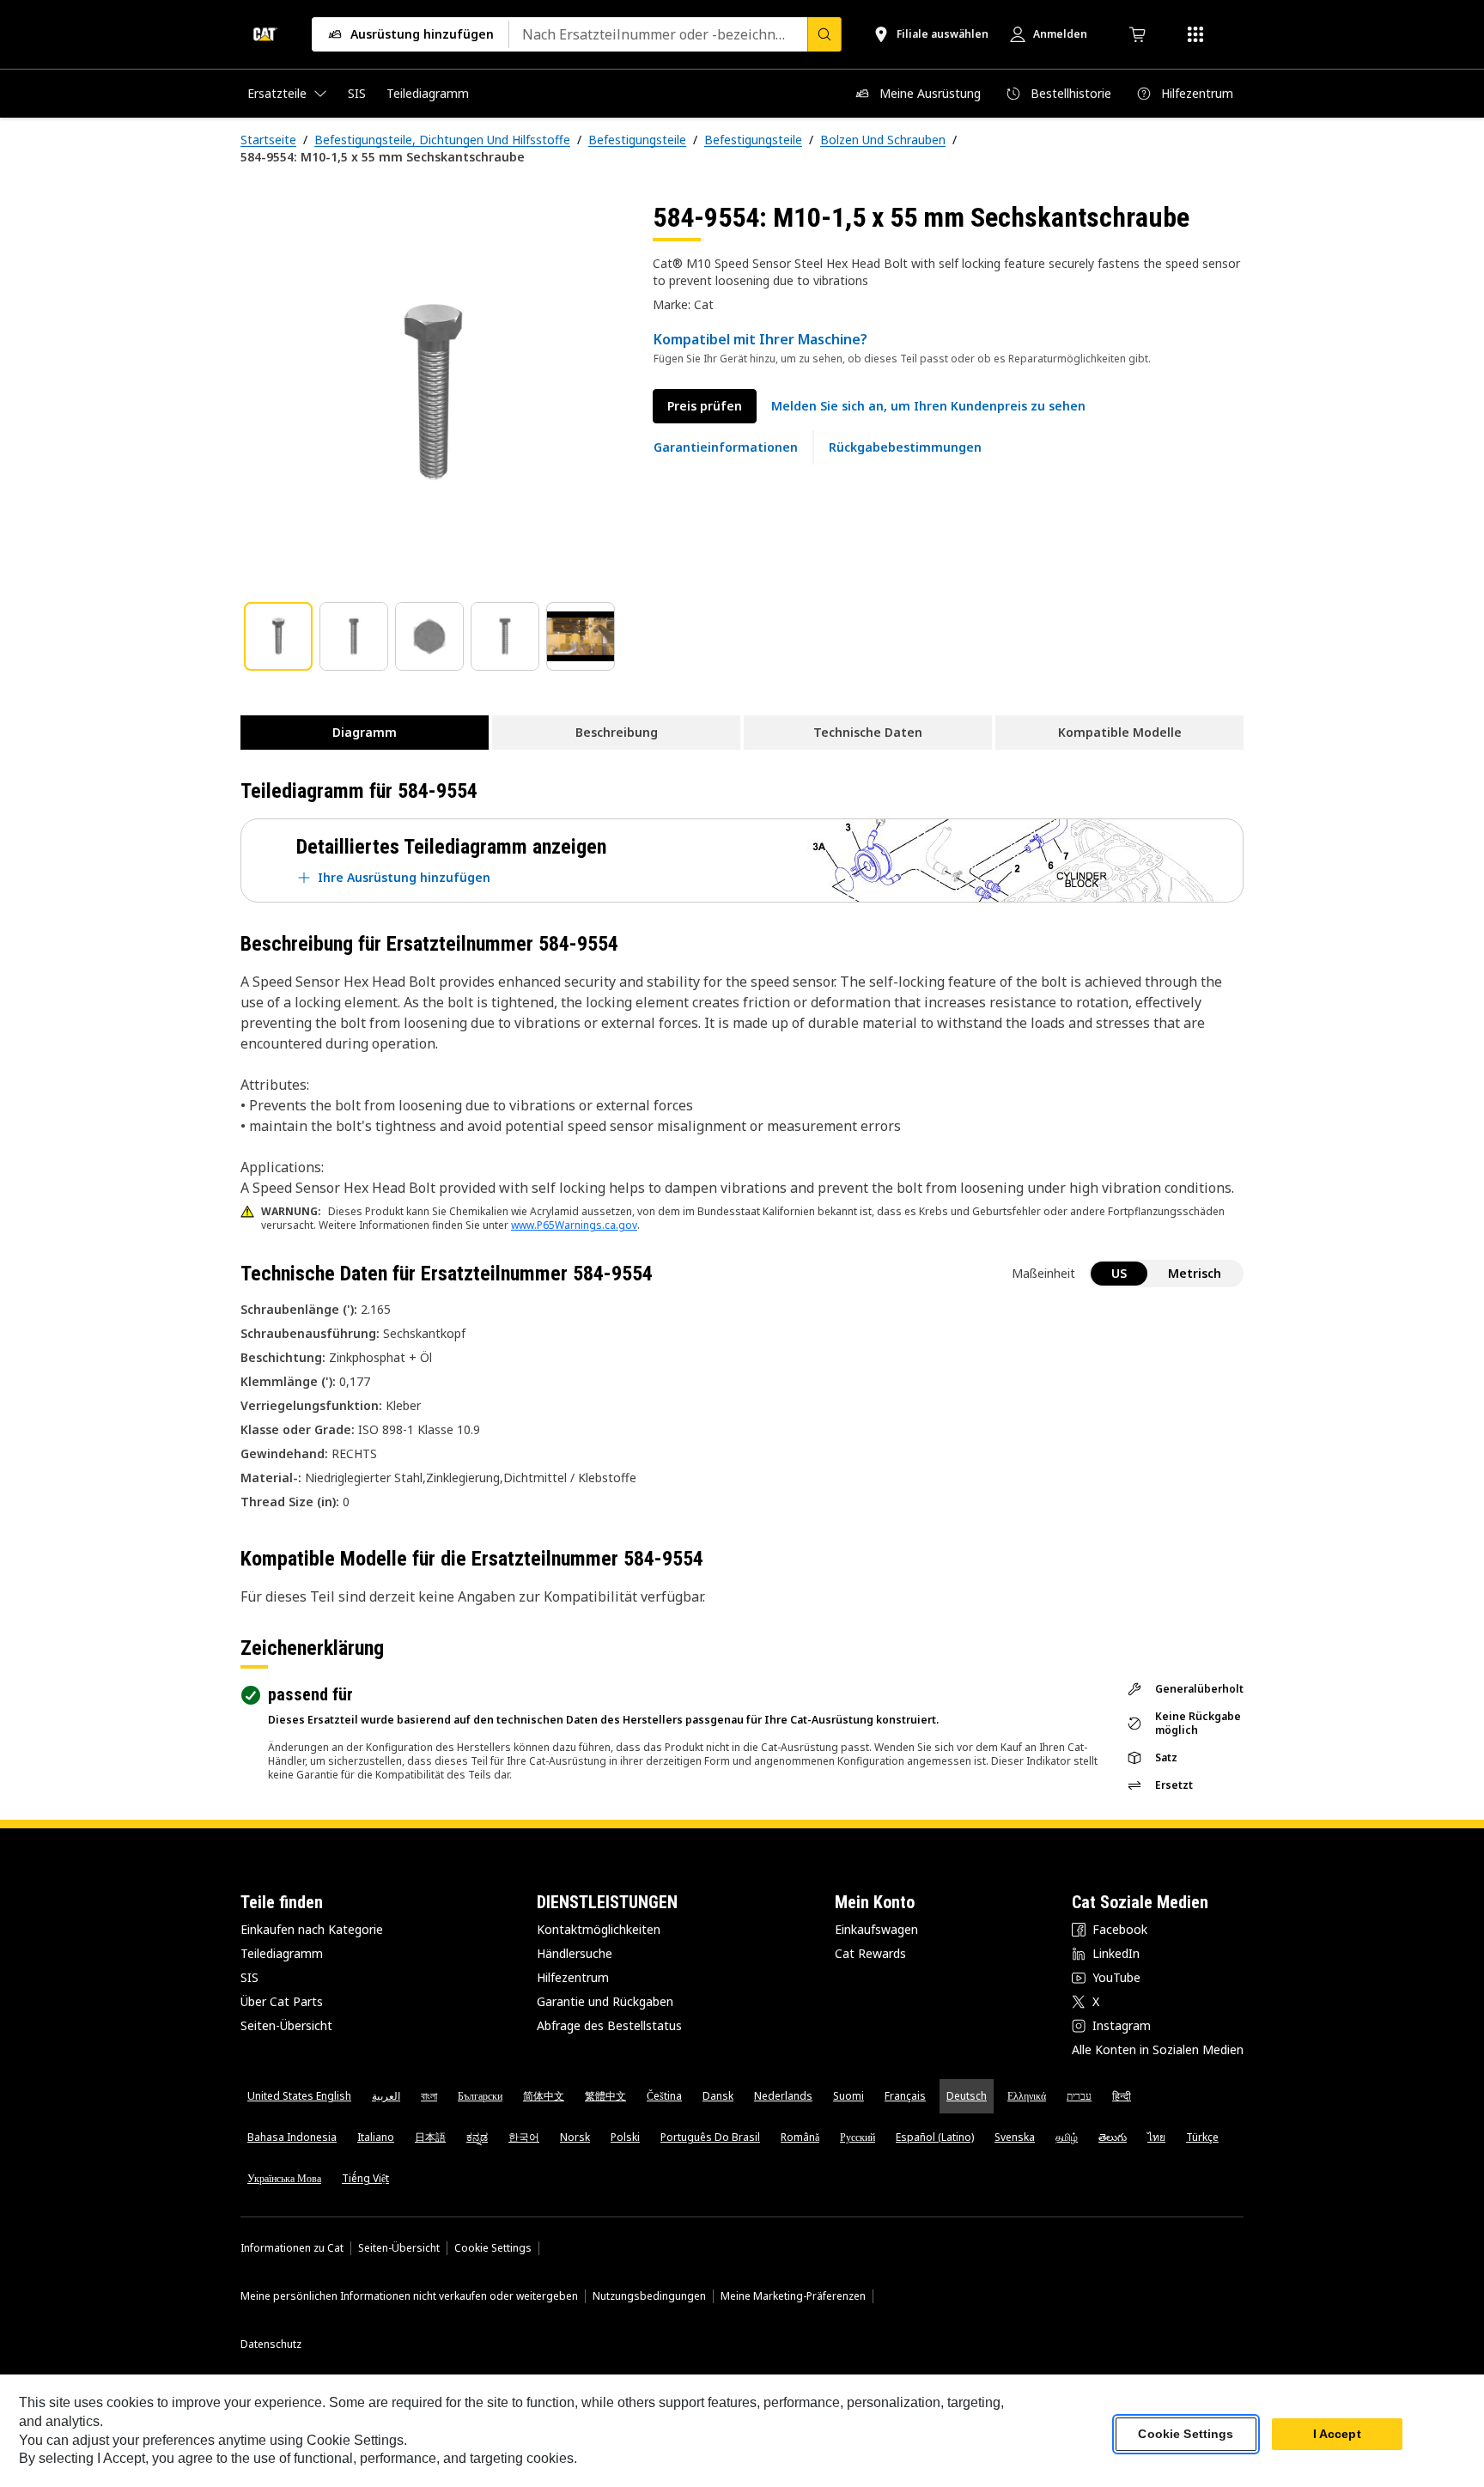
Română (800, 2137)
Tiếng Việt (365, 2178)
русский (858, 2137)
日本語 (430, 2137)
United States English (299, 2096)
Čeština (664, 2096)
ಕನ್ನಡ (477, 2137)
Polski (625, 2137)
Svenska (1015, 2137)
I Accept (1337, 2435)
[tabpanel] (433, 392)
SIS (249, 1977)
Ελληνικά (1027, 2096)
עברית (1079, 2096)
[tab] (278, 636)
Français (905, 2096)
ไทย (1156, 2137)
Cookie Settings (493, 2248)
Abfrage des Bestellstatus (609, 2025)
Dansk (718, 2096)
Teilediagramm (282, 1953)
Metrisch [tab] (1195, 1273)
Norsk (575, 2137)
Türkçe (1202, 2137)
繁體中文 (605, 2096)
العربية (386, 2096)
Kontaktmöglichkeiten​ (599, 1929)
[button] (928, 406)
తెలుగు (1113, 2137)
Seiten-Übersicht (286, 2025)
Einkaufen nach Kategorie (312, 1929)
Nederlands (783, 2096)
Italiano (376, 2137)
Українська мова (284, 2178)
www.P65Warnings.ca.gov (574, 1225)
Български (480, 2096)
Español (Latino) (935, 2137)
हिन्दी (1122, 2096)
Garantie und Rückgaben (605, 2001)
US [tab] (1119, 1273)
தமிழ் (1067, 2137)
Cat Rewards (870, 1953)
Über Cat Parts (282, 2001)
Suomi (848, 2096)
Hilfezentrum (573, 1977)
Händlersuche (575, 1953)
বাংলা (429, 2096)
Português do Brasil (710, 2137)
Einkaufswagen (876, 1929)
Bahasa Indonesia (292, 2137)
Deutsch (967, 2096)
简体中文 (544, 2096)
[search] (824, 34)
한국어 (524, 2137)
